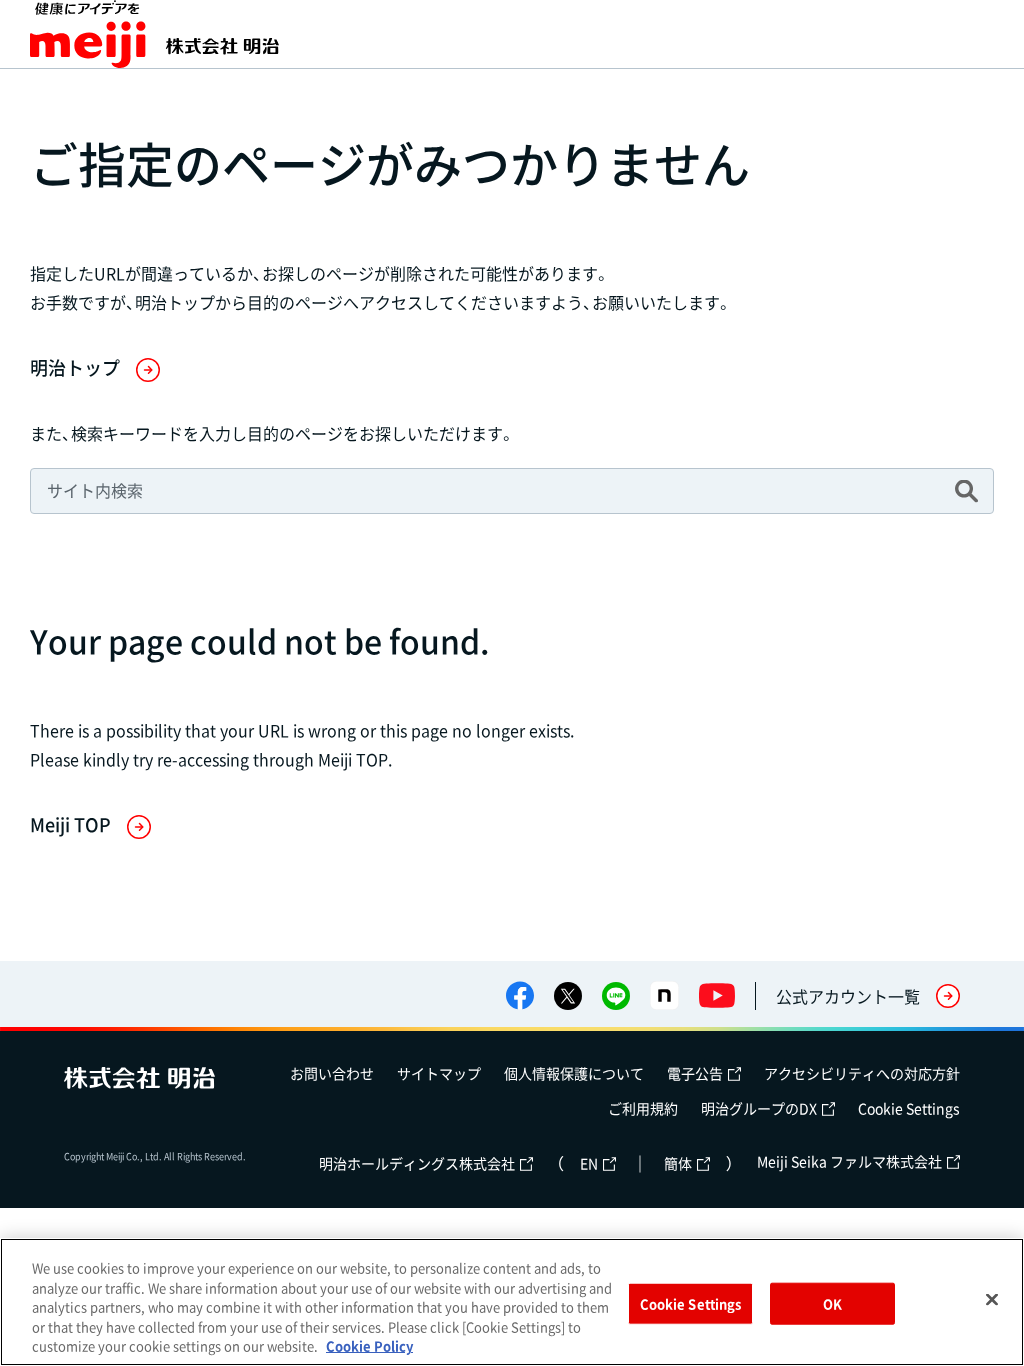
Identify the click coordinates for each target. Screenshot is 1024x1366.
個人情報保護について (574, 1073)
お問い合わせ (332, 1073)
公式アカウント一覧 (848, 996)
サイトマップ (439, 1073)
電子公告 (695, 1073)
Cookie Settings (909, 1108)
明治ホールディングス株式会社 (417, 1163)
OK (832, 1303)
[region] (512, 1302)
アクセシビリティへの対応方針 (862, 1073)
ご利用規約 (643, 1108)
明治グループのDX (759, 1108)
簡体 (678, 1163)
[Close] (992, 1300)
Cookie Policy (369, 1345)
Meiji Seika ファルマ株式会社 (849, 1161)
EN (589, 1163)
